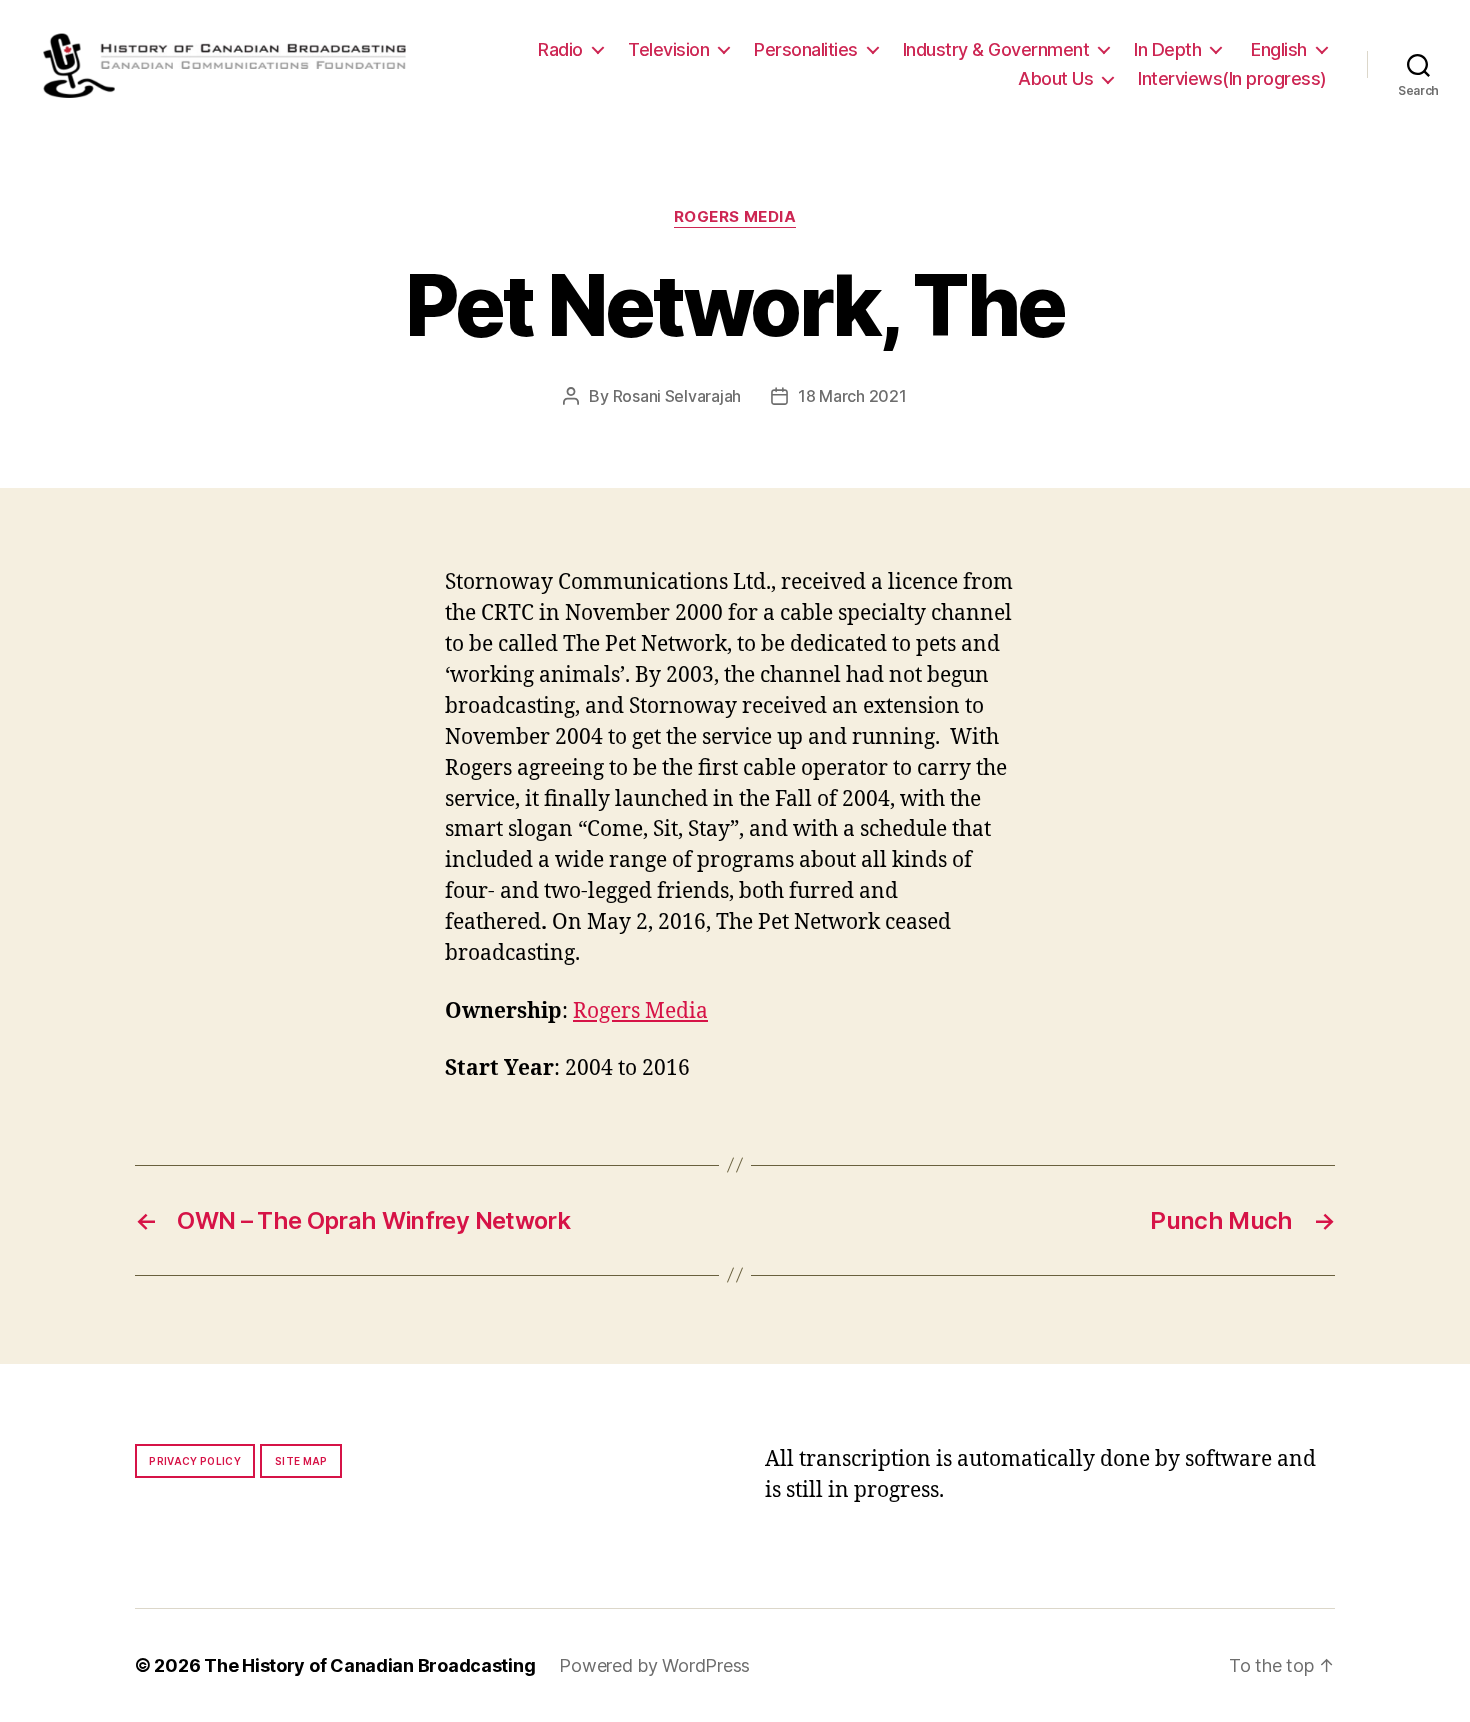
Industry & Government (996, 49)
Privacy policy (195, 1461)
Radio (560, 49)
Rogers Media (735, 217)
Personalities (806, 49)
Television (668, 49)
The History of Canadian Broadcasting (369, 1665)
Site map (301, 1461)
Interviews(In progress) (1232, 78)
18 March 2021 (852, 396)
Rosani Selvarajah (677, 396)
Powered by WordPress (654, 1665)
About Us (1055, 78)
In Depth (1167, 49)
